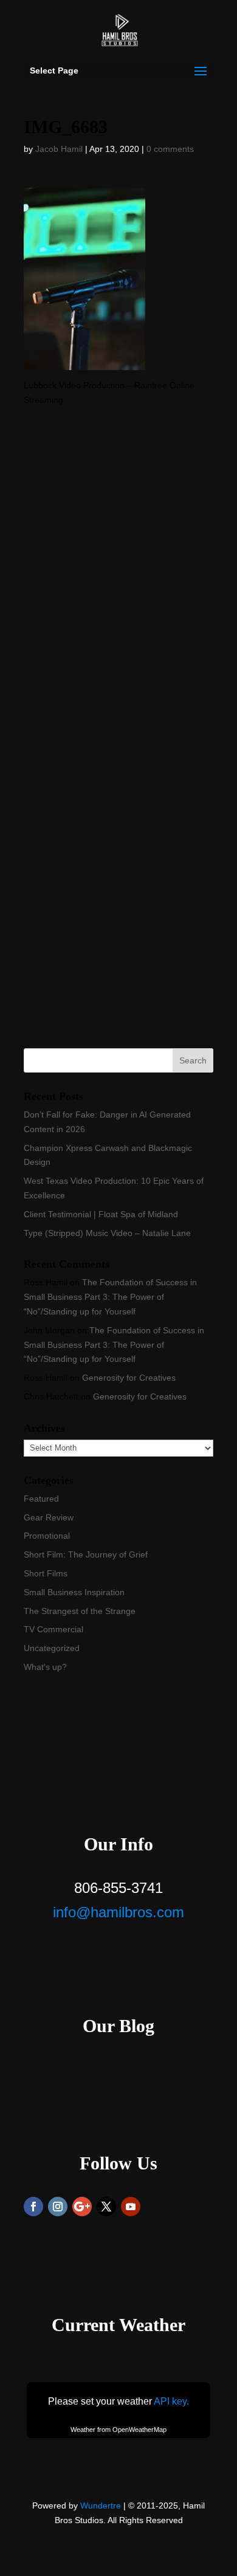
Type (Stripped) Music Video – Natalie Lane (107, 1233)
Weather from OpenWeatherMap (118, 2430)
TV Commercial (53, 1629)
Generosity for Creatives (129, 1378)
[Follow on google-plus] (82, 2207)
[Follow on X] (106, 2207)
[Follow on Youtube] (131, 2207)
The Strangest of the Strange (80, 1611)
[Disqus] (118, 559)
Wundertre (101, 2506)
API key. (171, 2401)
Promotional (47, 1536)
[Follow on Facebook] (33, 2207)
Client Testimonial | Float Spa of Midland (101, 1214)
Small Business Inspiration (74, 1592)
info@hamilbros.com (118, 1912)
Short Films (46, 1573)
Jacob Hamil (59, 149)
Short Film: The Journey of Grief (86, 1554)
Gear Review (49, 1517)
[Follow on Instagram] (58, 2207)
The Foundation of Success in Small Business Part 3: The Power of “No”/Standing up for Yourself (110, 1297)
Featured (41, 1499)
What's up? (45, 1667)
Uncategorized (52, 1648)
